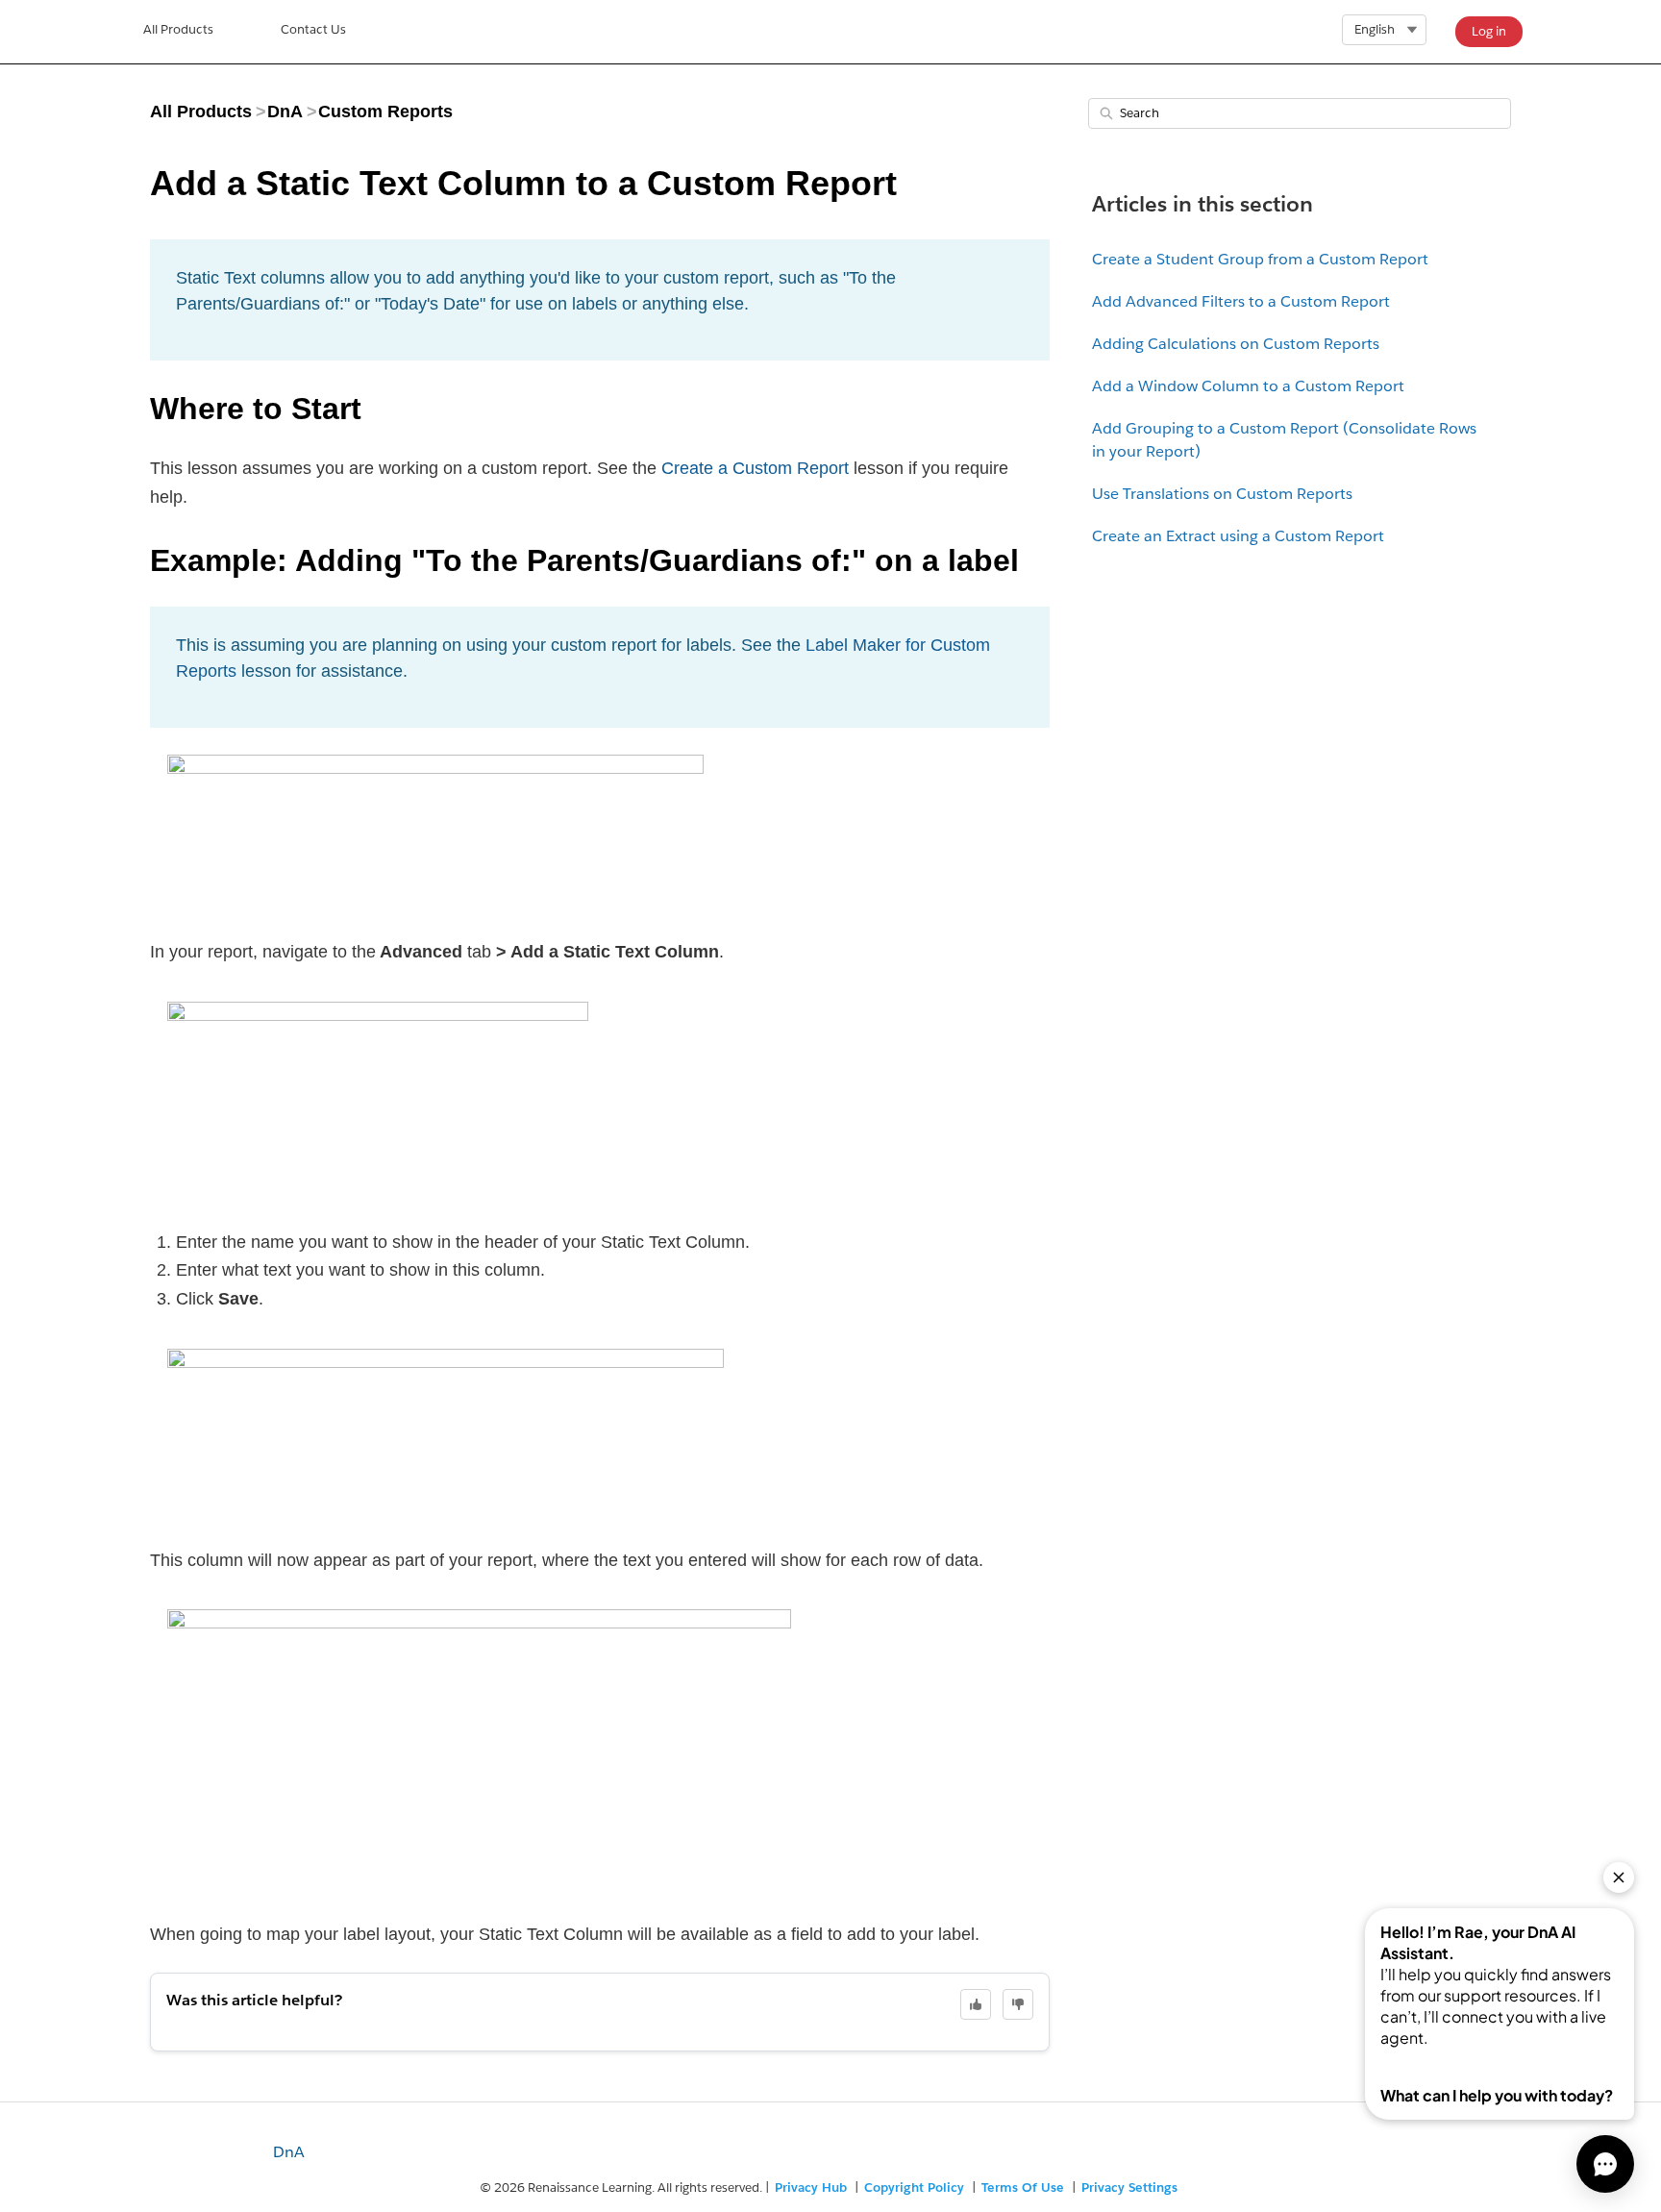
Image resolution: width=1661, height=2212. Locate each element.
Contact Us (313, 29)
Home (178, 32)
